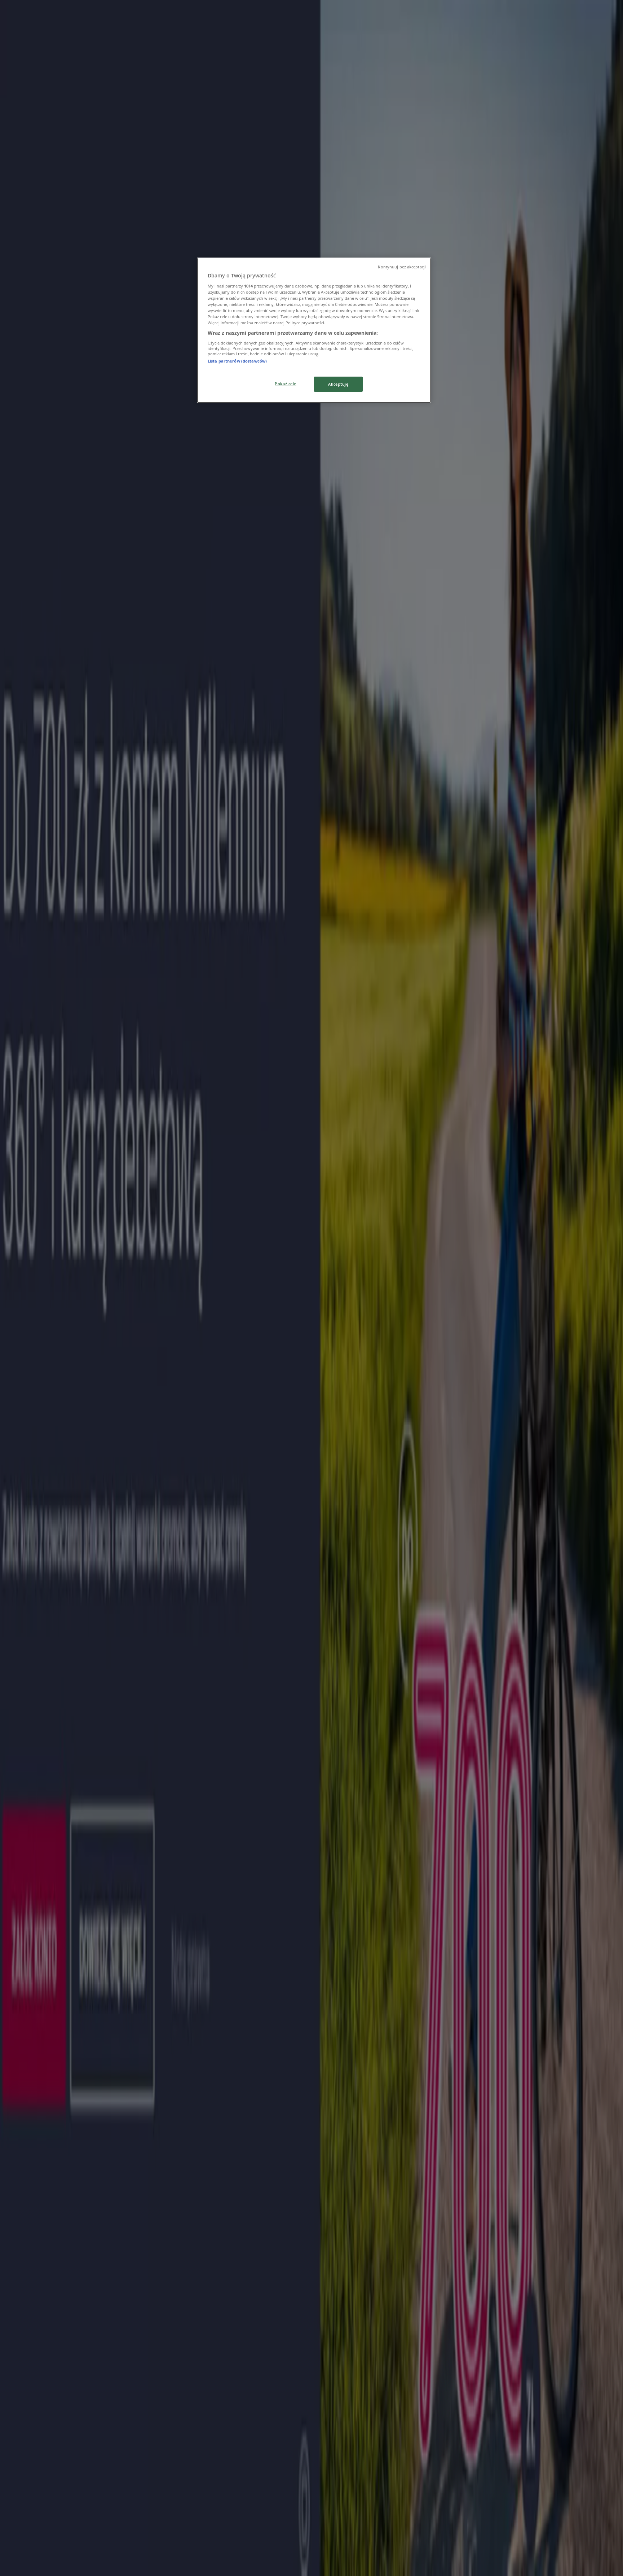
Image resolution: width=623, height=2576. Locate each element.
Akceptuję (338, 384)
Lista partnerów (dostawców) (237, 361)
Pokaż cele (286, 384)
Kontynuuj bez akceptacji (402, 267)
